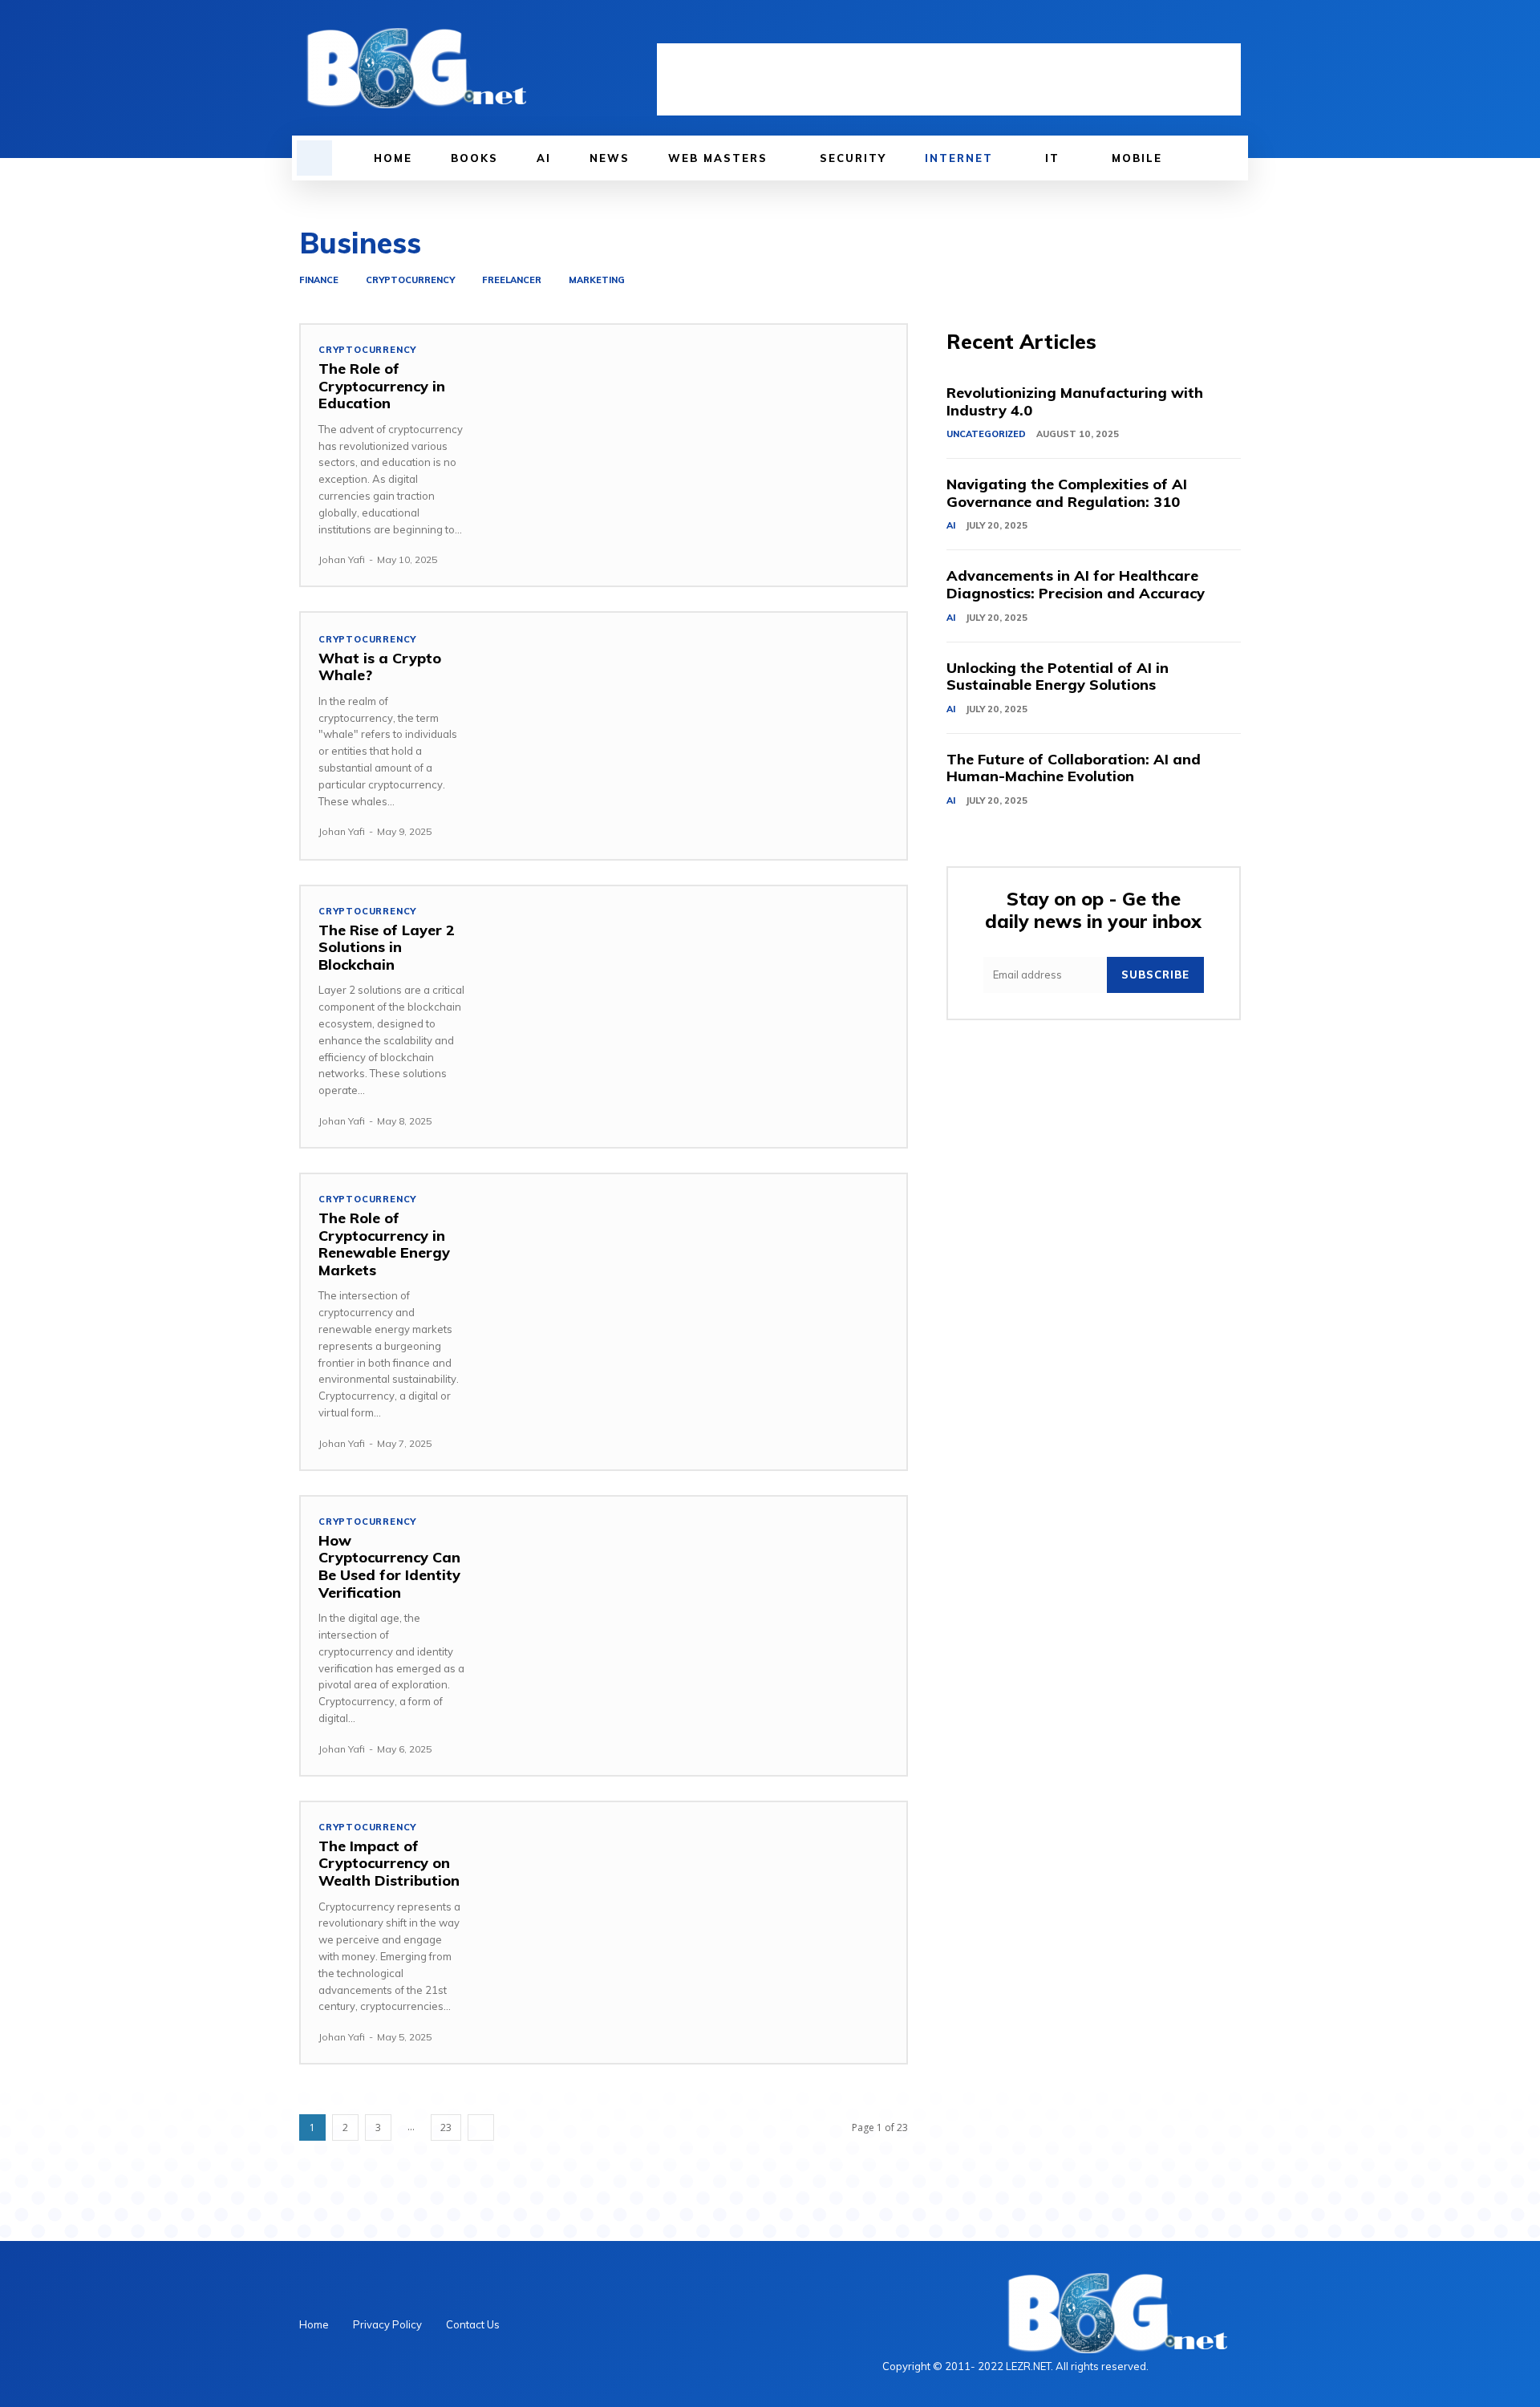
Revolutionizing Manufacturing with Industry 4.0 (1075, 401)
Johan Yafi (342, 559)
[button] (314, 158)
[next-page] (481, 2127)
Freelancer (512, 280)
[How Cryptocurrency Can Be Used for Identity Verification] (694, 1619)
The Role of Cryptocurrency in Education (382, 386)
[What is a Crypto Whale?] (694, 735)
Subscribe (1155, 975)
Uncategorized (986, 434)
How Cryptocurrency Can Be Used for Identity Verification (389, 1566)
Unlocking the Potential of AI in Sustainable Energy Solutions (1058, 677)
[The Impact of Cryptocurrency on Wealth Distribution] (694, 1925)
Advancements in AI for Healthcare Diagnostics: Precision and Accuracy (1076, 584)
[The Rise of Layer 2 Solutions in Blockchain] (694, 1009)
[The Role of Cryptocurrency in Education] (694, 448)
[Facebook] (1149, 30)
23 (446, 2127)
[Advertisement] (949, 79)
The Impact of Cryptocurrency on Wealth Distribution (389, 1863)
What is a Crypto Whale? (380, 667)
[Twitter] (1204, 30)
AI (951, 525)
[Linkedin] (1177, 30)
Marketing (597, 280)
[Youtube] (1231, 30)
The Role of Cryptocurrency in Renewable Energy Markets (384, 1244)
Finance (319, 280)
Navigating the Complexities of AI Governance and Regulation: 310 (1067, 493)
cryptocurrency (410, 280)
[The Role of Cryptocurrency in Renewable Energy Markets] (694, 1297)
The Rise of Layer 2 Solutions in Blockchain (387, 947)
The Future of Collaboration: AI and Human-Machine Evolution (1074, 768)
